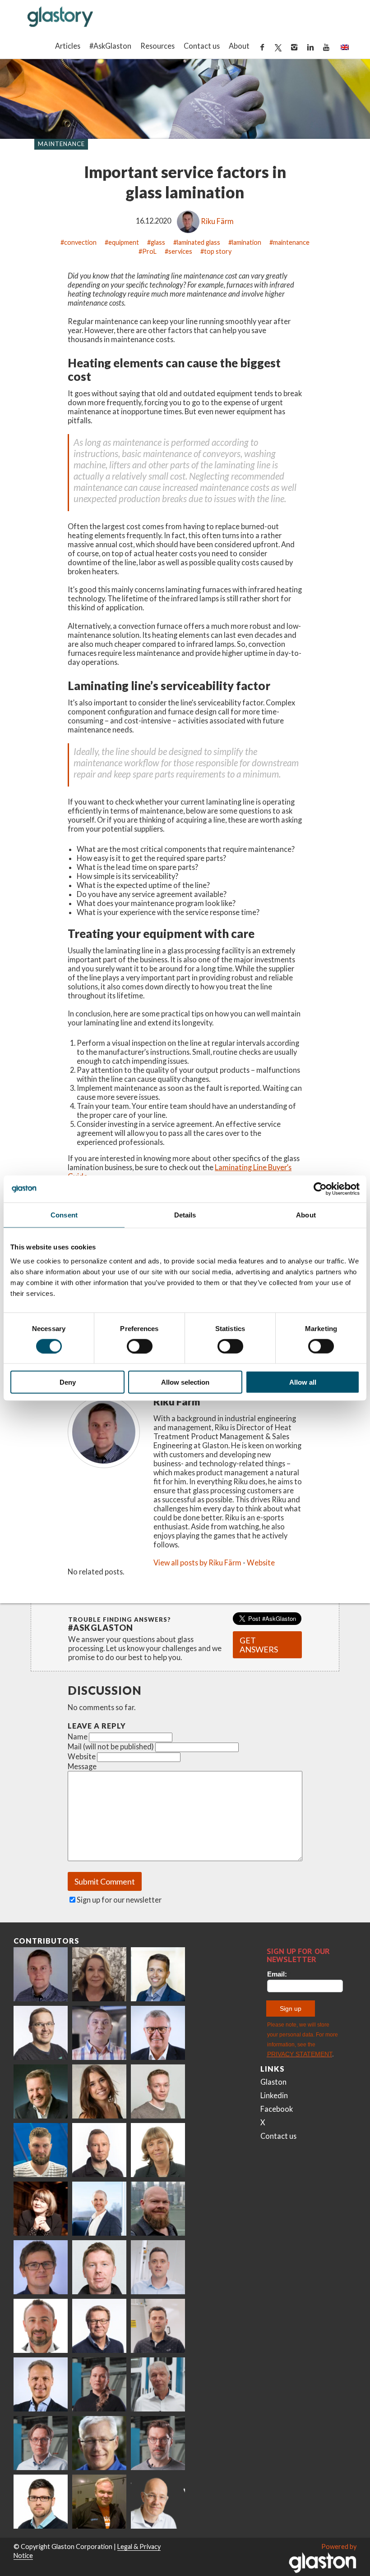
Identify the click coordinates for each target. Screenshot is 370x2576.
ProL (149, 251)
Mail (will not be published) (111, 1746)
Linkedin (274, 2095)
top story (218, 251)
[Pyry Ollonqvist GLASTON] (41, 2502)
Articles (68, 46)
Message (82, 1766)
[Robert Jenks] (99, 2209)
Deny (68, 1382)
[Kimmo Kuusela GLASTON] (41, 2150)
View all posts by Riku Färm (197, 1563)
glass (158, 242)
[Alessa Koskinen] (99, 2384)
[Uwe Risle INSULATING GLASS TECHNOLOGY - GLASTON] (158, 2033)
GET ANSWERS (259, 1645)
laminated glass (199, 242)
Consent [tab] (64, 1215)
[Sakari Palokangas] (158, 2443)
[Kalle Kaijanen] (158, 2091)
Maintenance (61, 144)
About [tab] (306, 1215)
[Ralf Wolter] (158, 2384)
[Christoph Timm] (158, 2502)
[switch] (140, 1346)
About (239, 46)
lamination (247, 242)
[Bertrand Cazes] (41, 2326)
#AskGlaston (110, 46)
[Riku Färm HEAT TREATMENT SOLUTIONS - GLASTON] (41, 1974)
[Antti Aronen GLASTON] (41, 2033)
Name (78, 1736)
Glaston (273, 2082)
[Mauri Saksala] (41, 2091)
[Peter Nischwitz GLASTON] (41, 2384)
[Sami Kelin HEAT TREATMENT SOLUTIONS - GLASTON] (99, 2502)
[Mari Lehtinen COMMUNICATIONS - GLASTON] (99, 1974)
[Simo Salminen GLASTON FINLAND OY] (99, 2326)
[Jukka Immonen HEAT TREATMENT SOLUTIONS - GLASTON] (99, 2150)
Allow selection (185, 1382)
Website (261, 1563)
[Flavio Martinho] (158, 2326)
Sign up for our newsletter (119, 1900)
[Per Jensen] (99, 2443)
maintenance (291, 242)
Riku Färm (217, 221)
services (180, 251)
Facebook (277, 2109)
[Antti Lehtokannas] (41, 2443)
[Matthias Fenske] (158, 2267)
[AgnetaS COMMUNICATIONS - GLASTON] (158, 2150)
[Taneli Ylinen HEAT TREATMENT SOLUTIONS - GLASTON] (99, 2033)
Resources (157, 46)
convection (80, 242)
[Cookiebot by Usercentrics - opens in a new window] (320, 1189)
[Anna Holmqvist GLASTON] (41, 2209)
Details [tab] (185, 1215)
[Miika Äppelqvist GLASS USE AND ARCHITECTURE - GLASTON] (158, 1974)
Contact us (202, 46)
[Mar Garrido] (99, 2091)
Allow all (303, 1382)
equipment (124, 242)
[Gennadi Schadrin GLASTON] (41, 2267)
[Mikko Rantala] (99, 2267)
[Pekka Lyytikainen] (158, 2209)
